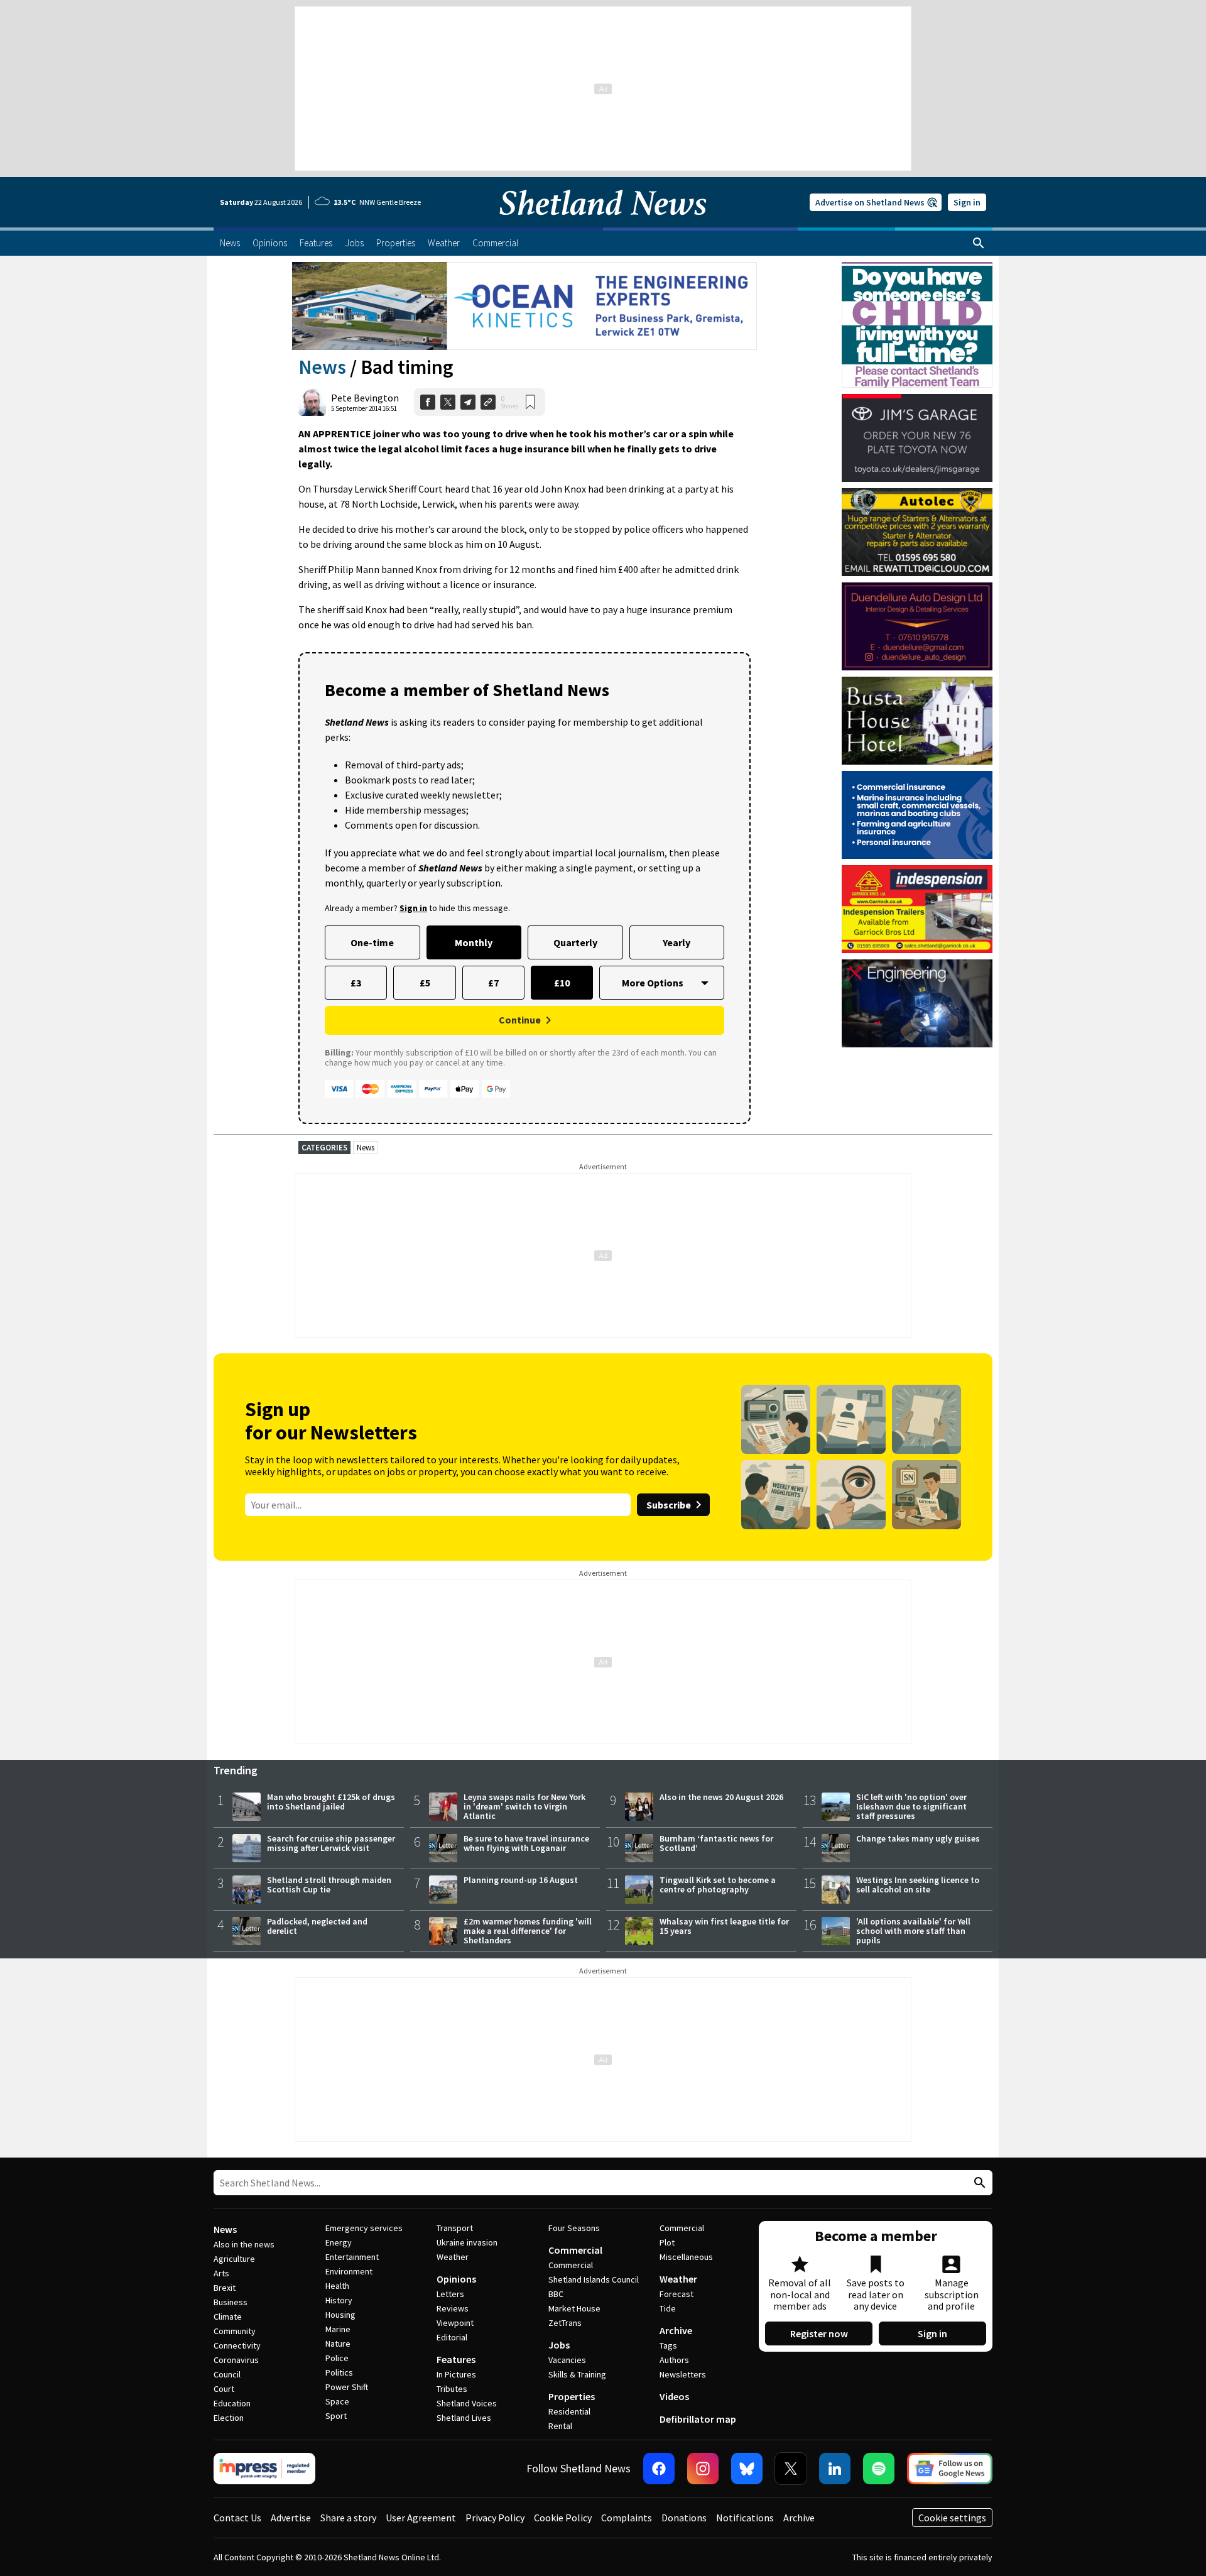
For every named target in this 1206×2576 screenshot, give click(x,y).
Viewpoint (455, 2323)
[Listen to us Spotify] (879, 2469)
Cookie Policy (563, 2518)
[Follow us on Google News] (950, 2469)
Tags (668, 2345)
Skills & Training (577, 2374)
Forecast (676, 2294)
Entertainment (352, 2257)
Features (456, 2359)
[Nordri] (917, 1003)
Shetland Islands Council (594, 2279)
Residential (569, 2411)
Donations (684, 2518)
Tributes (452, 2389)
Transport (455, 2228)
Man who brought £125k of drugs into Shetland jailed (331, 1802)
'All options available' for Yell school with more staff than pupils (913, 1931)
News (322, 367)
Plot (667, 2242)
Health (337, 2286)
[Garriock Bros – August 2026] (917, 909)
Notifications (745, 2518)
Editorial (452, 2337)
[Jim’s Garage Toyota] (917, 438)
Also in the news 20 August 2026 (721, 1797)
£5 (425, 983)
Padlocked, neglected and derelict (317, 1926)
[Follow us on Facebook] (659, 2469)
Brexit (225, 2288)
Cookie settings (952, 2518)
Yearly (676, 942)
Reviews (453, 2308)
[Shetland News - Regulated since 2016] (264, 2469)
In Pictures (456, 2374)
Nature (338, 2344)
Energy (339, 2242)
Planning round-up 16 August (521, 1880)
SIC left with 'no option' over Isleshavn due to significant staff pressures (911, 1806)
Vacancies (567, 2360)
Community (235, 2331)
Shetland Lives (464, 2418)
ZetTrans (565, 2323)
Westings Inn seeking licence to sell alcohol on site (918, 1885)
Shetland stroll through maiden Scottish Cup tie (329, 1885)
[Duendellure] (917, 626)
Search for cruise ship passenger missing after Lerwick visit (331, 1843)
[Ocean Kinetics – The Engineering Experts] (524, 306)
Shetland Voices (467, 2403)
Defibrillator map (698, 2419)
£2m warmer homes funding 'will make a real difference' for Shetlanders (528, 1931)
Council (227, 2374)
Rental (560, 2426)
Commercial (575, 2250)
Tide (668, 2308)
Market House (574, 2308)
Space (337, 2401)
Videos (674, 2396)
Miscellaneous (686, 2257)
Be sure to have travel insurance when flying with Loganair (526, 1843)
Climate (228, 2317)
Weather (453, 2257)
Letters (450, 2294)
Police (337, 2358)
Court (224, 2389)
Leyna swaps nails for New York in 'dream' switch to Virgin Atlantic (524, 1806)
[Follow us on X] (791, 2469)
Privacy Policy (495, 2518)
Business (231, 2302)
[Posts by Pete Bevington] (312, 402)
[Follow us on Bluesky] (747, 2469)
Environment (349, 2271)
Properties (572, 2396)
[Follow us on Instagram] (703, 2469)
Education (232, 2403)
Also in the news (244, 2244)
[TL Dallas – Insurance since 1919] (917, 815)
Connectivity (237, 2345)
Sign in (967, 202)
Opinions (456, 2279)
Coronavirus (236, 2360)
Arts (221, 2273)
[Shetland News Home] (603, 224)
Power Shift (347, 2387)
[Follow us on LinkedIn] (835, 2469)
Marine (338, 2329)
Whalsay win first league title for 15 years (724, 1926)
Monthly (474, 942)
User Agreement (421, 2518)
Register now (819, 2333)
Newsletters (683, 2374)
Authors (674, 2360)
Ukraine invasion (467, 2242)
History (339, 2300)
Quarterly (575, 942)
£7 (493, 983)
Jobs (559, 2345)
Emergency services (364, 2228)
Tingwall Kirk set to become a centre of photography (718, 1885)
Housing (340, 2315)
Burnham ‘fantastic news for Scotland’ (716, 1843)
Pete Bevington (365, 398)
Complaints (627, 2518)
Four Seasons (574, 2228)
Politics (339, 2372)
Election (229, 2418)
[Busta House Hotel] (917, 721)
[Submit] (978, 2183)
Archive (676, 2330)
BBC (556, 2294)
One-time (372, 942)
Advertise (291, 2518)
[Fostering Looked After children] (917, 268)
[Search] (979, 243)
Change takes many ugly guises (918, 1838)
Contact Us (237, 2518)
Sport (336, 2416)
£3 (356, 983)
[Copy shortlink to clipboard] (488, 402)
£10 (562, 983)
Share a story (348, 2518)
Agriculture (234, 2259)
